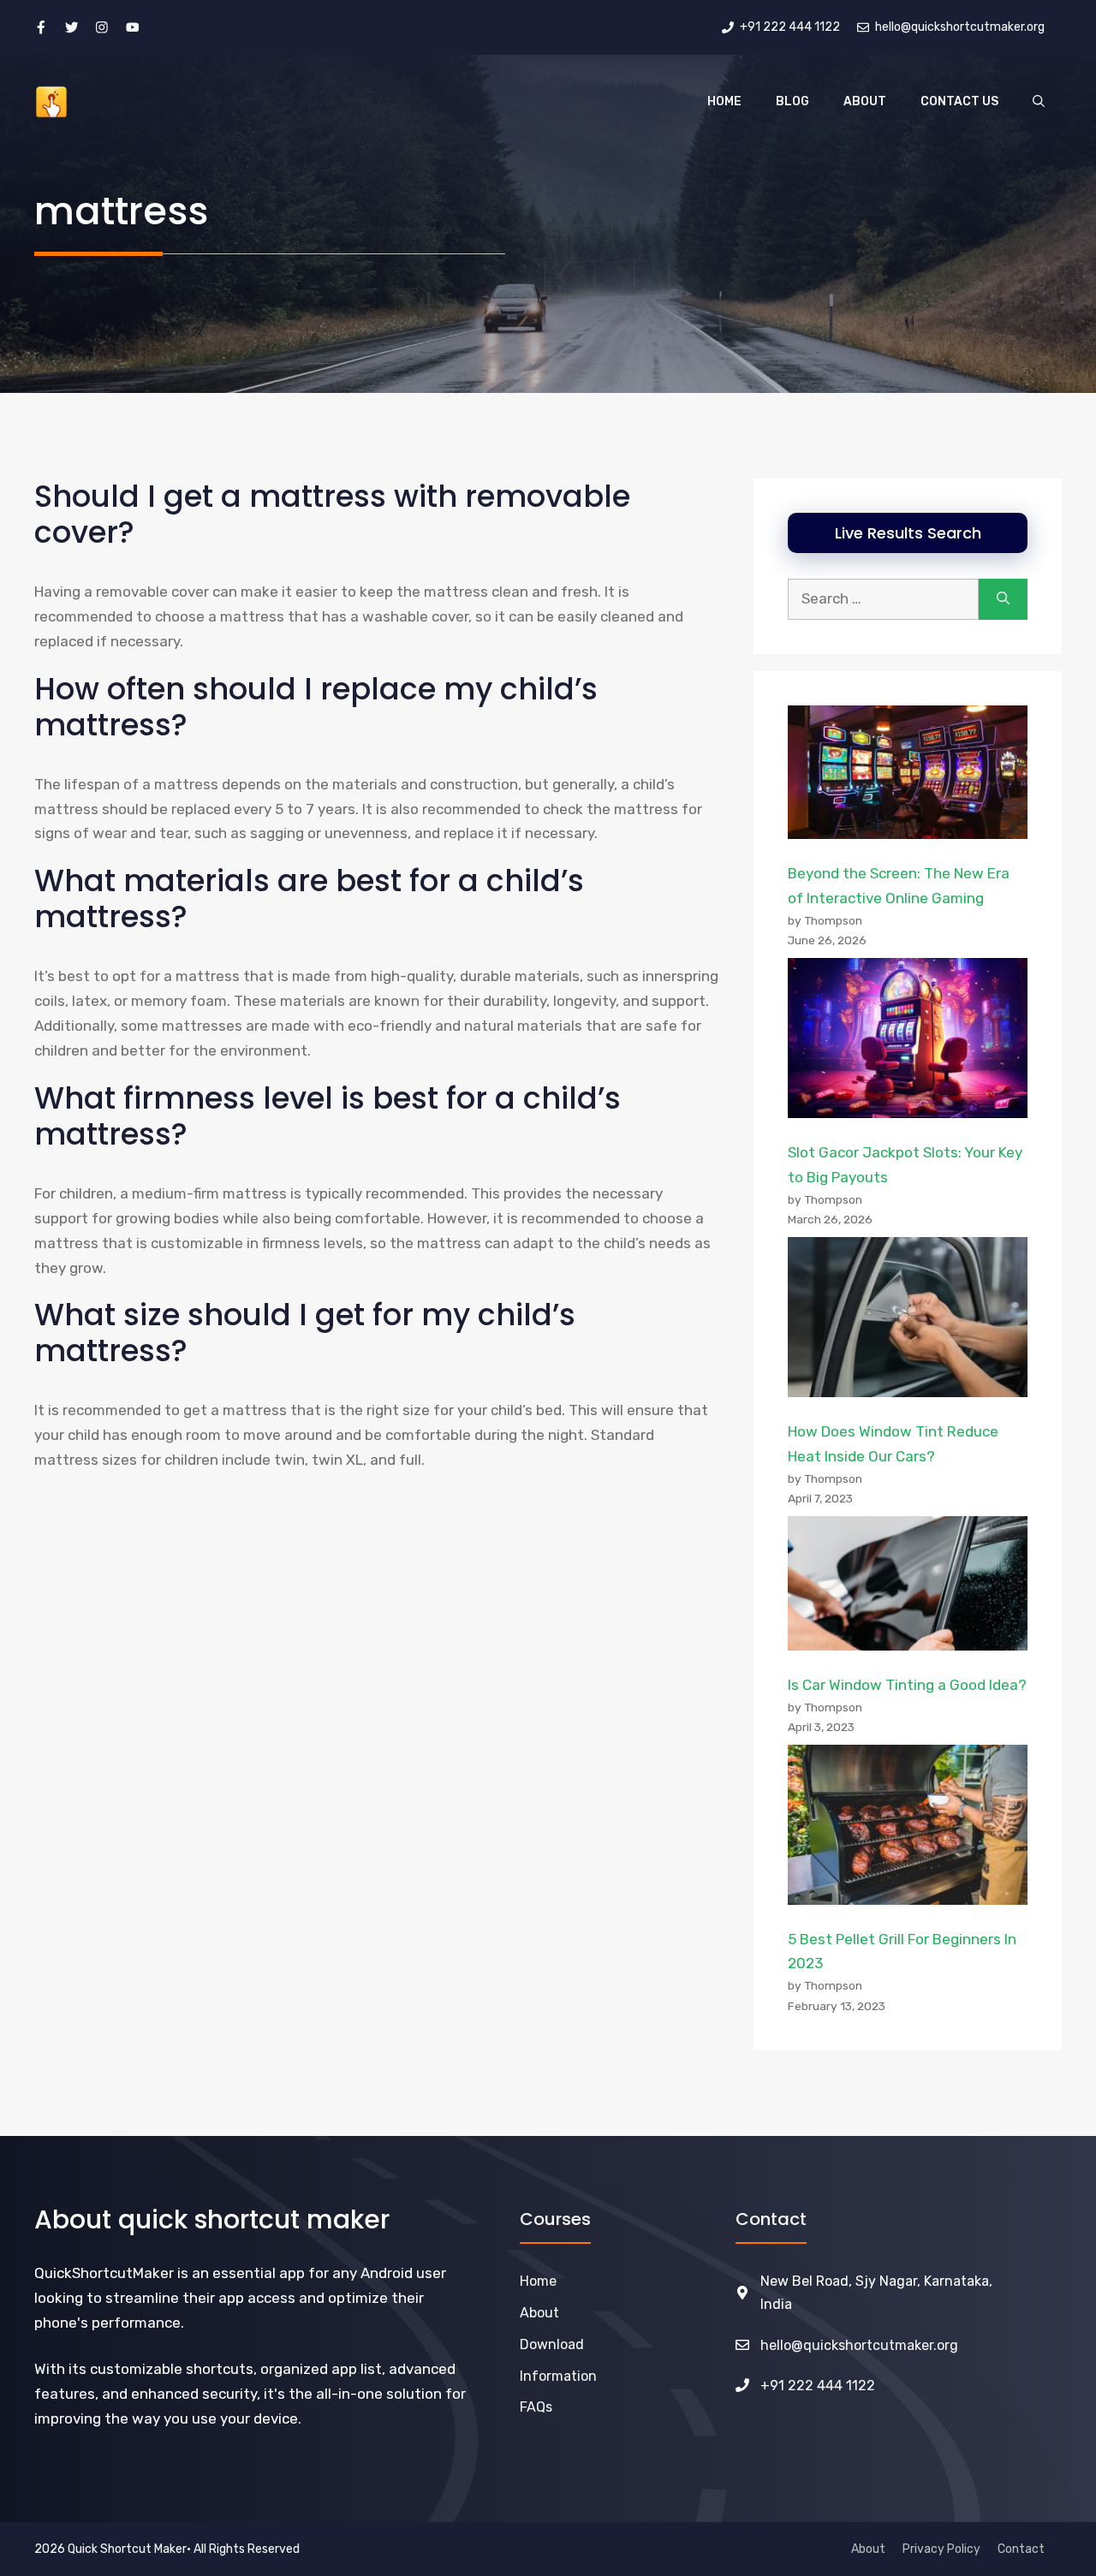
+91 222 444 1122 (818, 2386)
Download (552, 2344)
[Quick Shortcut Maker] (51, 102)
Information (558, 2376)
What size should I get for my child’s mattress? (305, 1333)
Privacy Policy (941, 2549)
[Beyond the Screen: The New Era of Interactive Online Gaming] (908, 776)
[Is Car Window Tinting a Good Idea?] (908, 1587)
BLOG (792, 101)
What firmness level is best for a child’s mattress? (328, 1116)
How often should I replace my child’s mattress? (316, 707)
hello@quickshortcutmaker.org (859, 2345)
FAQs (536, 2407)
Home (724, 101)
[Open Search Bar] (1039, 102)
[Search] (1003, 599)
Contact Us (959, 101)
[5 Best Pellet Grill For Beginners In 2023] (908, 1829)
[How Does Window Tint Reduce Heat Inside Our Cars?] (908, 1321)
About (865, 101)
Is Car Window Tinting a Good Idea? (907, 1685)
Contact (1021, 2549)
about (539, 2313)
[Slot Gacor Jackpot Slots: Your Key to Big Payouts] (908, 1042)
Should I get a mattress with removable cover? (332, 514)
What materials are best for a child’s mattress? (309, 898)
